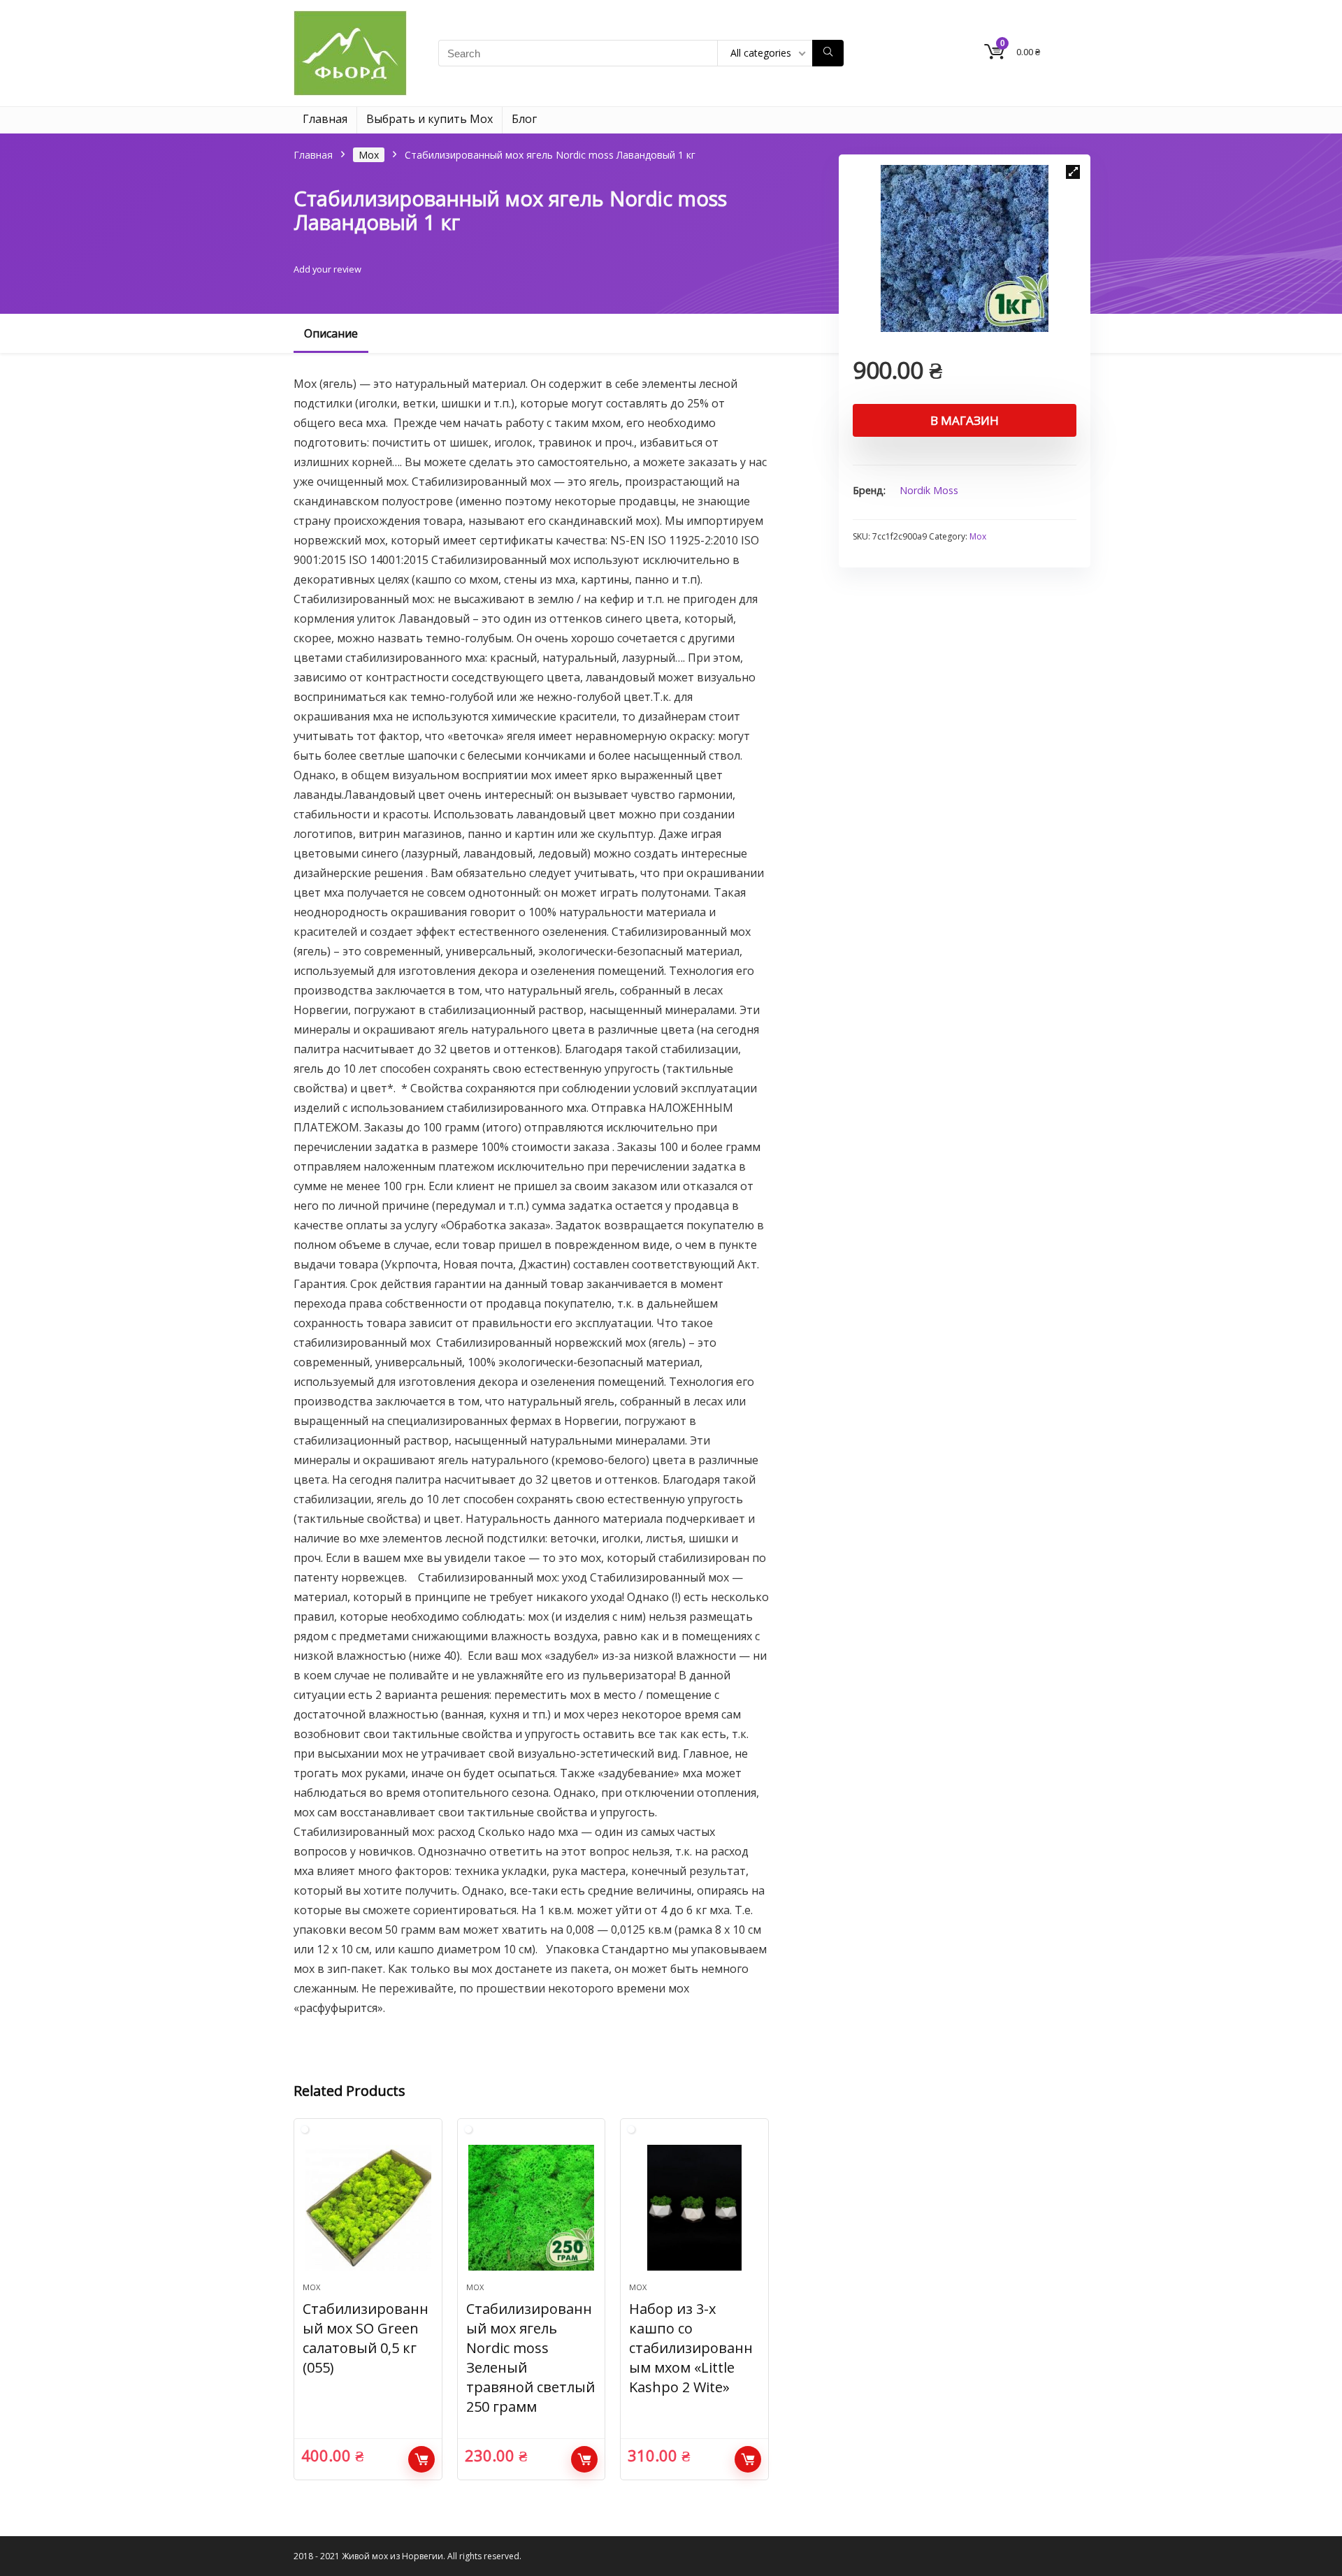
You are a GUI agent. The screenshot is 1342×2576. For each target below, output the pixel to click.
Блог (524, 119)
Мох (369, 155)
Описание (331, 333)
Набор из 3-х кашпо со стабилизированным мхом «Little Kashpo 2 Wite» (691, 2348)
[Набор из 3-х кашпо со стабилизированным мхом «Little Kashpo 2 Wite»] (694, 2208)
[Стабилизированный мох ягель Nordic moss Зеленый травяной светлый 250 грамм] (531, 2208)
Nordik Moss (929, 490)
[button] (1073, 172)
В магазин (965, 420)
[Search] (828, 53)
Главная (325, 119)
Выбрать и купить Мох (430, 119)
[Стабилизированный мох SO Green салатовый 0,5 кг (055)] (368, 2208)
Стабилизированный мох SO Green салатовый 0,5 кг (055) (366, 2338)
